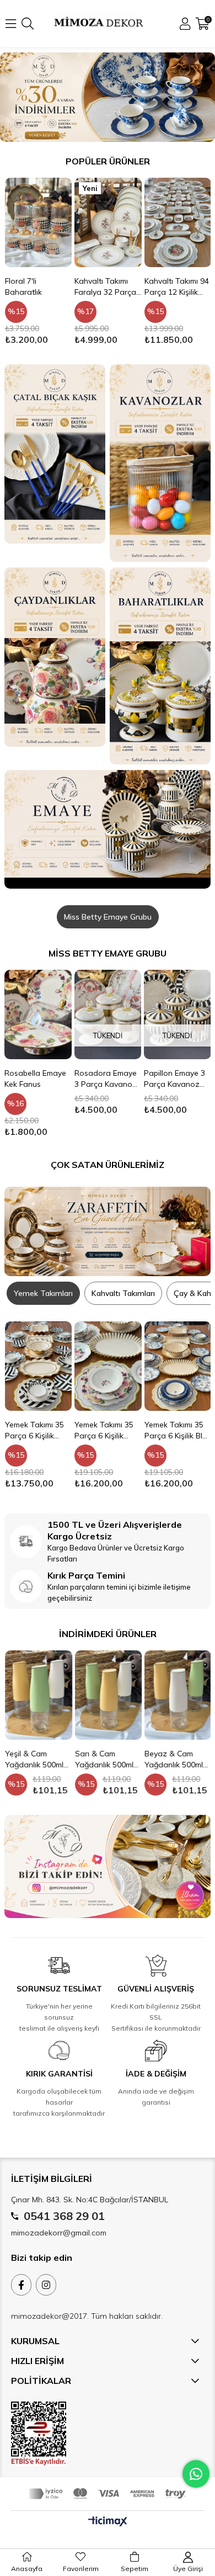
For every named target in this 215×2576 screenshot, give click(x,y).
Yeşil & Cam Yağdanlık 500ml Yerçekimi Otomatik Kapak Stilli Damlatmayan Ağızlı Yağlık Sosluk (38, 1759)
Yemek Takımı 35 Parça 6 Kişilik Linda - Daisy (173, 1342)
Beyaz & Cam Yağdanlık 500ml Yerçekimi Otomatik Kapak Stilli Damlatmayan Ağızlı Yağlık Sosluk (177, 1759)
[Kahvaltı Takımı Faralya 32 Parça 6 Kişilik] (38, 222)
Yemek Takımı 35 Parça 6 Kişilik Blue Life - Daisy (108, 1430)
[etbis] (39, 2434)
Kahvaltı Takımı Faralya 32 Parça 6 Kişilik (35, 287)
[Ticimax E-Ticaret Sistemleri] (108, 2522)
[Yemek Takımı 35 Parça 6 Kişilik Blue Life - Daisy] (108, 1366)
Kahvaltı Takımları (123, 1293)
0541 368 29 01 (64, 2216)
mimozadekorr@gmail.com (59, 2233)
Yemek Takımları (43, 1293)
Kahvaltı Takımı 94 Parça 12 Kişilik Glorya (107, 287)
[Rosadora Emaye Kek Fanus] (178, 1015)
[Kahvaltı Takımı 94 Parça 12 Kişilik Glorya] (108, 222)
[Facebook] (21, 2285)
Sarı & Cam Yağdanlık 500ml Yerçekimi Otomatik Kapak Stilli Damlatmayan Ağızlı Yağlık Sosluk (108, 1759)
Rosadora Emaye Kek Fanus (176, 1079)
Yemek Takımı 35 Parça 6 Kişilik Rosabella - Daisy (36, 1430)
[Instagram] (46, 2285)
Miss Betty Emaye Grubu (108, 917)
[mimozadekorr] (108, 1866)
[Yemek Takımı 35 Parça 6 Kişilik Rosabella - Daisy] (38, 1366)
